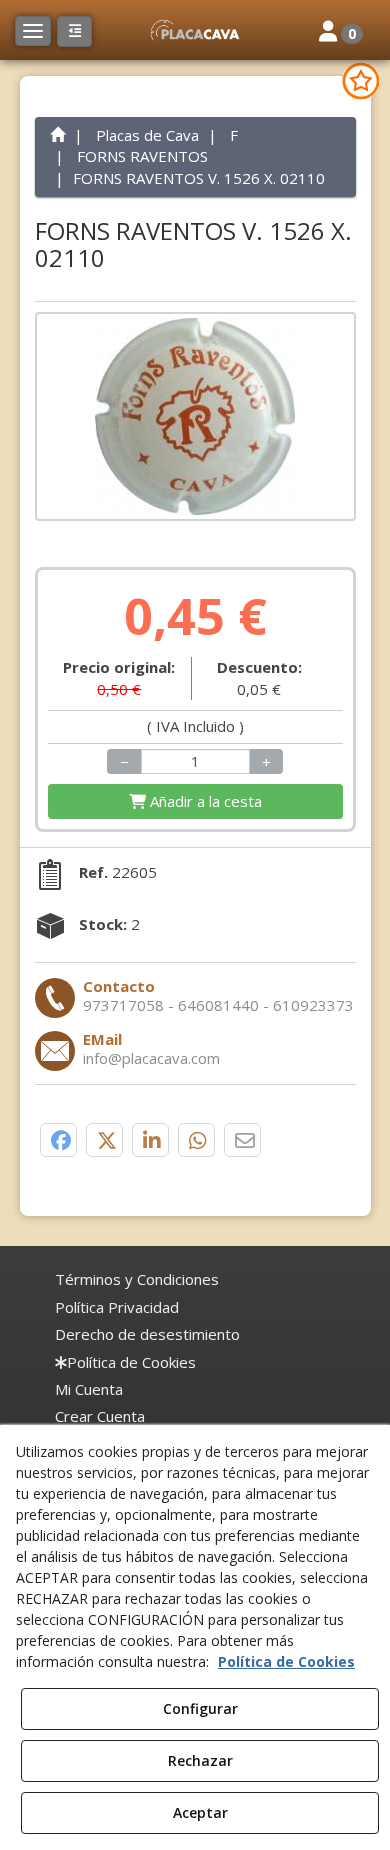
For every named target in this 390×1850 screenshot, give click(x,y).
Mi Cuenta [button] (89, 1389)
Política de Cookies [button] (286, 1661)
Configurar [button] (200, 1708)
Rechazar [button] (200, 1760)
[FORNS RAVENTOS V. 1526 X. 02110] (195, 416)
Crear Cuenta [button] (100, 1416)
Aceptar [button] (200, 1812)
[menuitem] (137, 1279)
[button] (195, 30)
